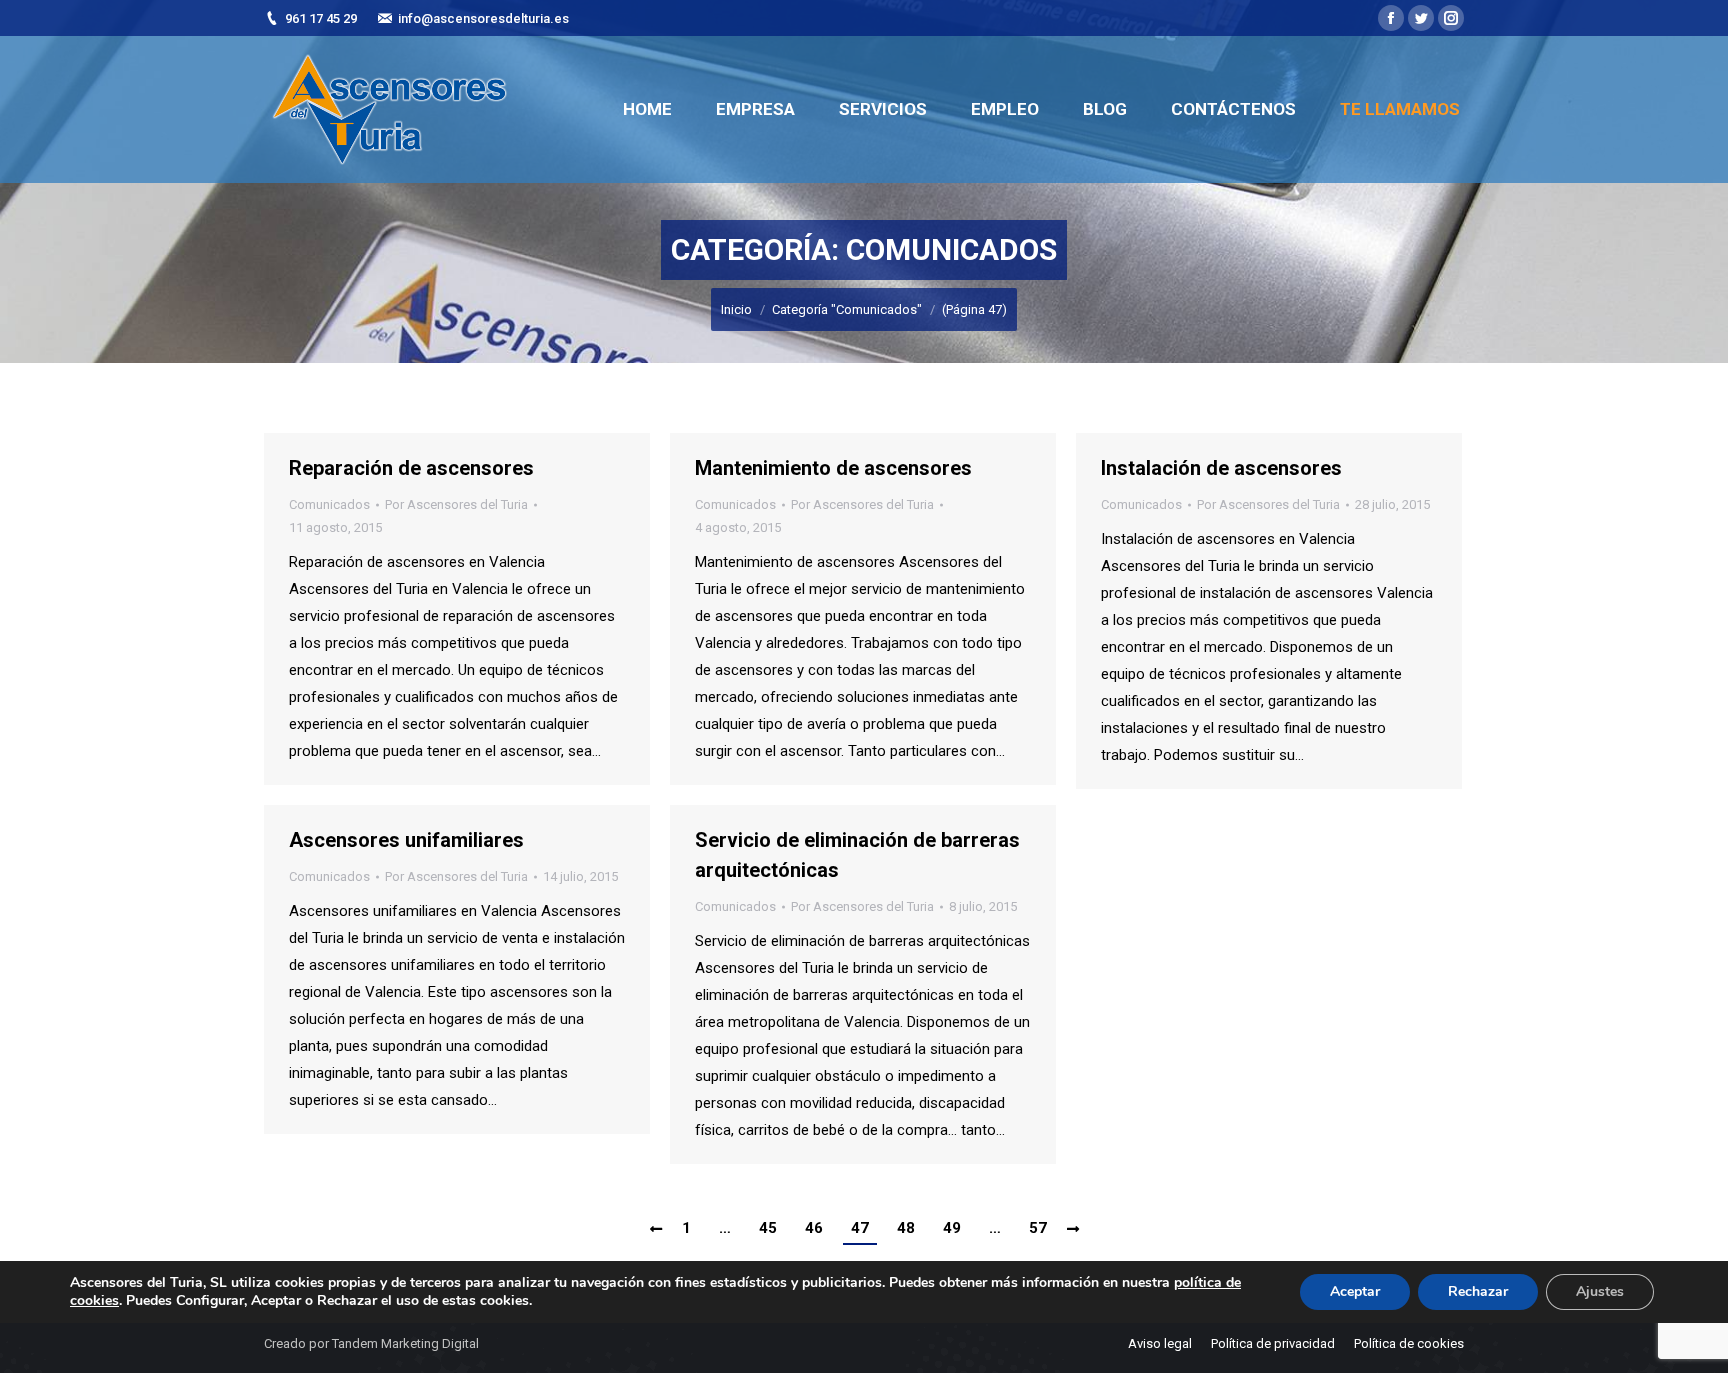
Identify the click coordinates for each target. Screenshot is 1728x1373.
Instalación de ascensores (1221, 468)
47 (860, 1228)
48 (906, 1228)
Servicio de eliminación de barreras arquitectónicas (857, 855)
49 (952, 1228)
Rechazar (1478, 1291)
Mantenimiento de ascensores (833, 468)
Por (456, 504)
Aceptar (1355, 1291)
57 (1038, 1228)
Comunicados (329, 504)
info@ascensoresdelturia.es (483, 18)
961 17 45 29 (321, 18)
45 (768, 1228)
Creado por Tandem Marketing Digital (371, 1343)
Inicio (736, 309)
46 (814, 1228)
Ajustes (1600, 1291)
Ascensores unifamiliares (406, 840)
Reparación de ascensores (411, 468)
